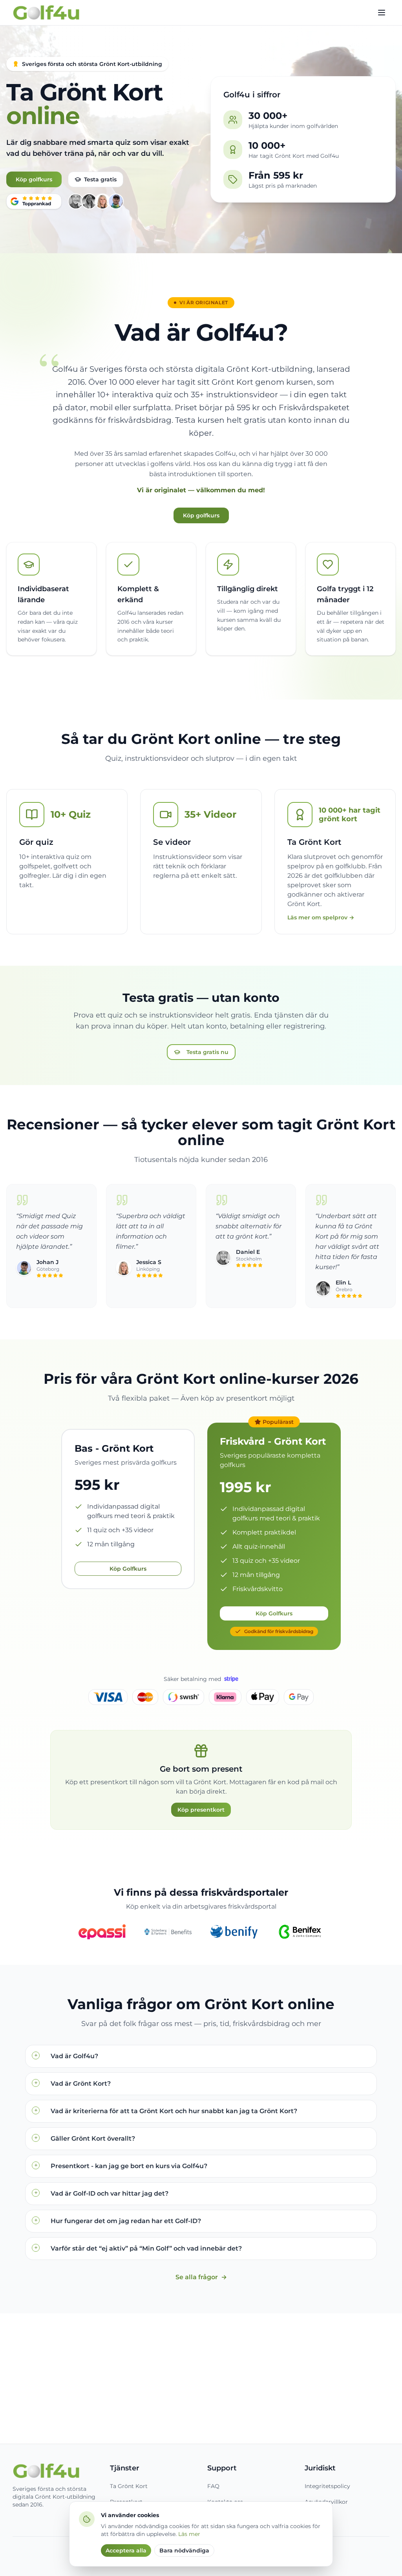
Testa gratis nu (207, 1052)
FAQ (213, 2486)
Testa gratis (100, 179)
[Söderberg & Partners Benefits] (168, 1932)
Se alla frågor (201, 2277)
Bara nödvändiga (184, 2550)
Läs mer (189, 2534)
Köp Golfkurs (128, 1569)
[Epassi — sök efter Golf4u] (102, 1932)
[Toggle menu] (382, 13)
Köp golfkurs (34, 179)
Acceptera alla (126, 2550)
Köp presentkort (201, 1810)
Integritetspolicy (327, 2486)
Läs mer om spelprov (321, 917)
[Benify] (234, 1932)
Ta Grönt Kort (129, 2486)
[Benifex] (300, 1932)
